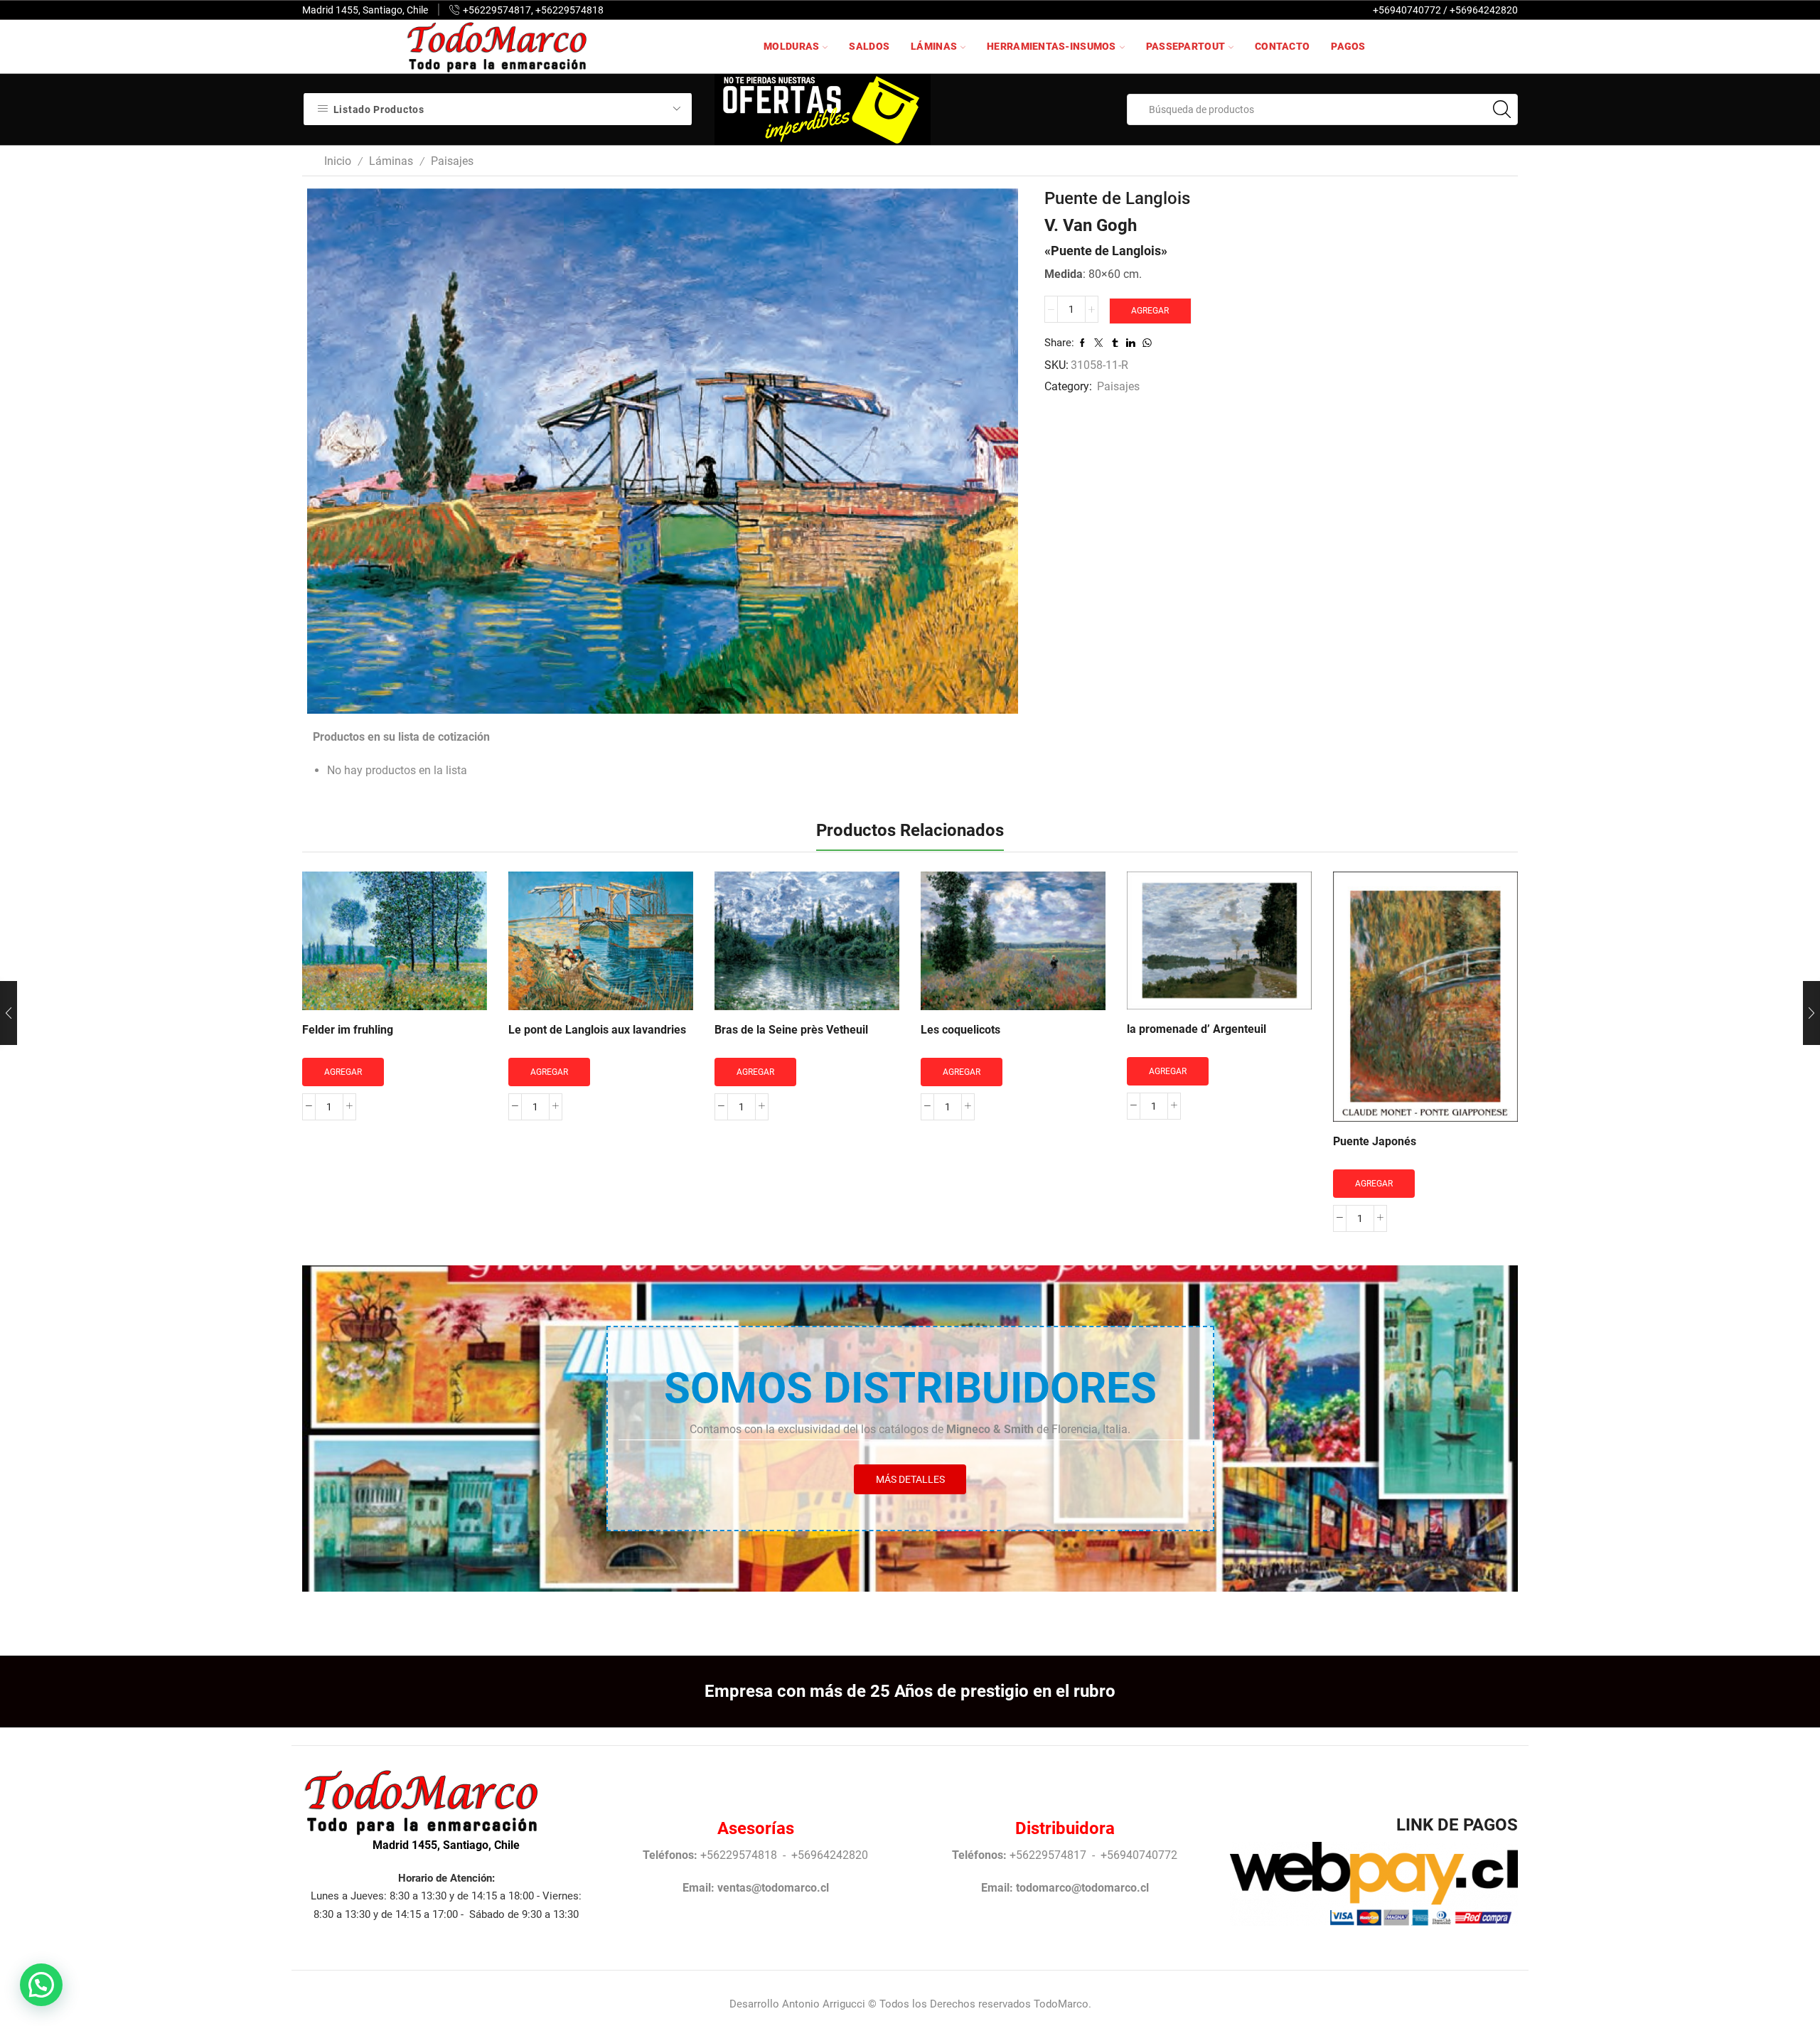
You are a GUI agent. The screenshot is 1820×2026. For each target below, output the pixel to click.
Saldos (869, 46)
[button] (41, 1985)
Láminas (934, 46)
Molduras (791, 46)
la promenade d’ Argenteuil (1197, 1029)
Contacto (1282, 46)
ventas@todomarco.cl (773, 1888)
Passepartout (1185, 46)
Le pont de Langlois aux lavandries (597, 1030)
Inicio (338, 161)
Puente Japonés (1375, 1141)
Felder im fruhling (348, 1030)
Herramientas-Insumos (1051, 46)
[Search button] (1502, 109)
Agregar (1150, 311)
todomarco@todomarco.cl (1082, 1888)
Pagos (1348, 46)
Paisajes (452, 161)
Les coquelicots (960, 1030)
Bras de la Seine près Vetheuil (791, 1030)
